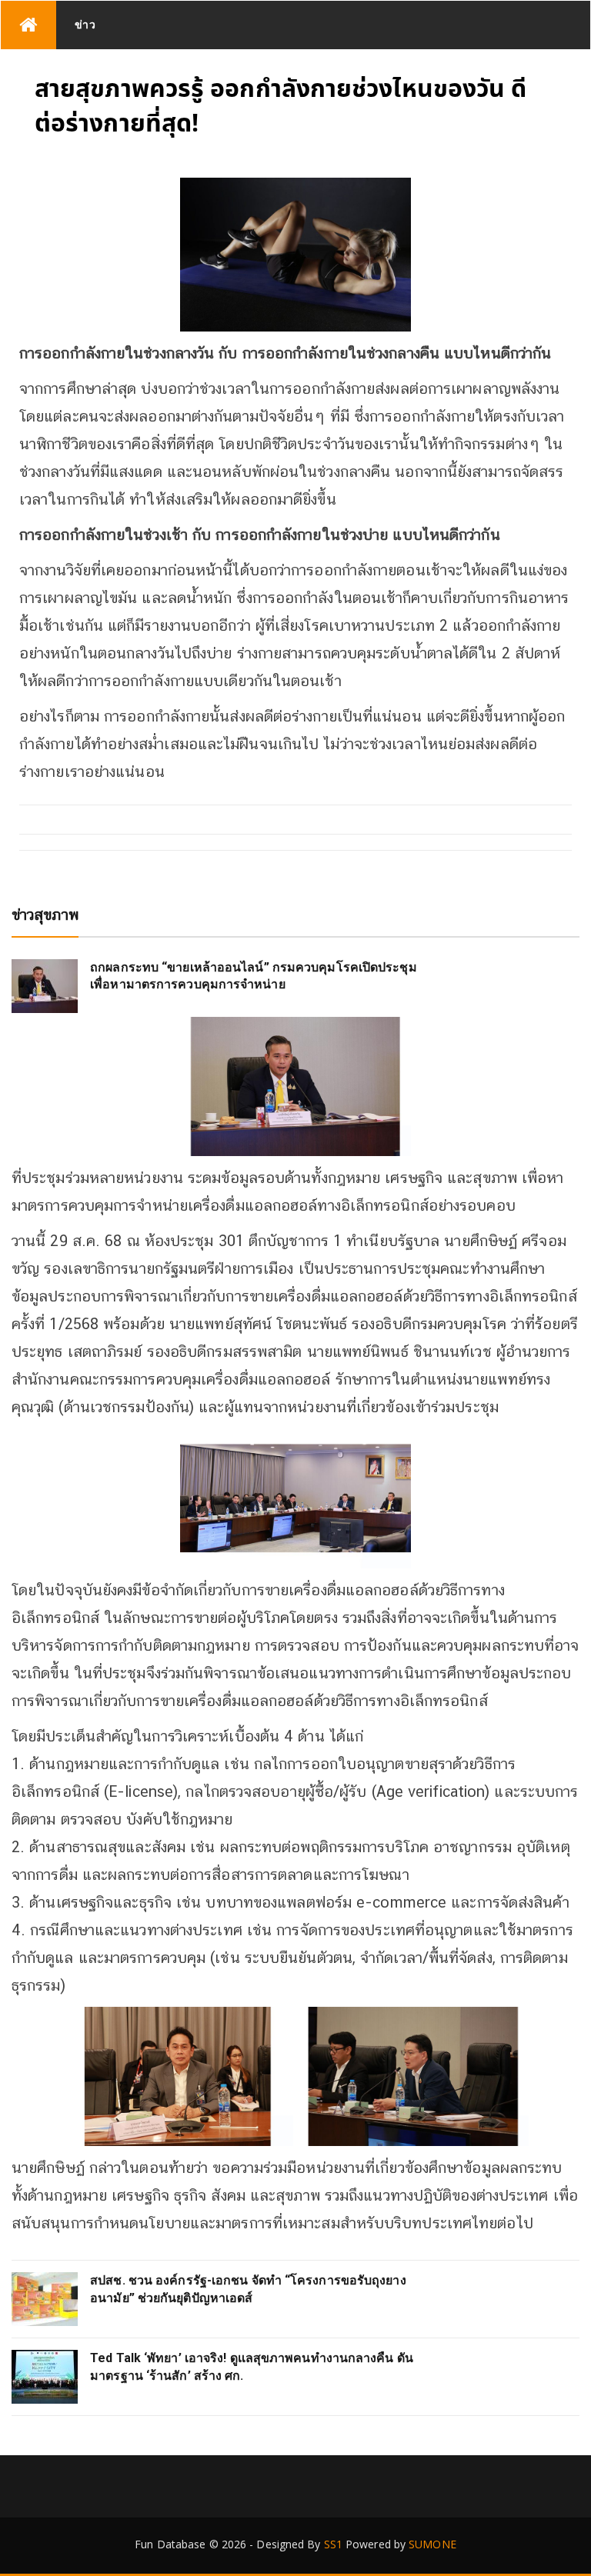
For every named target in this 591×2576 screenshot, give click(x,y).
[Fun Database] (28, 25)
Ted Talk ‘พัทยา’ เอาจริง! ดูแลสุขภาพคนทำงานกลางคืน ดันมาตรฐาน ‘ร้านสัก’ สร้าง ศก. (252, 2366)
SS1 (333, 2544)
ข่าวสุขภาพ (45, 915)
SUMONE (432, 2544)
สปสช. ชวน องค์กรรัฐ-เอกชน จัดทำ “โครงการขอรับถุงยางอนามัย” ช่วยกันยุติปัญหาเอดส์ (248, 2289)
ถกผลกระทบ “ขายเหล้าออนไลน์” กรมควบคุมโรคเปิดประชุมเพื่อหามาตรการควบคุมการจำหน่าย (254, 976)
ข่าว (85, 24)
